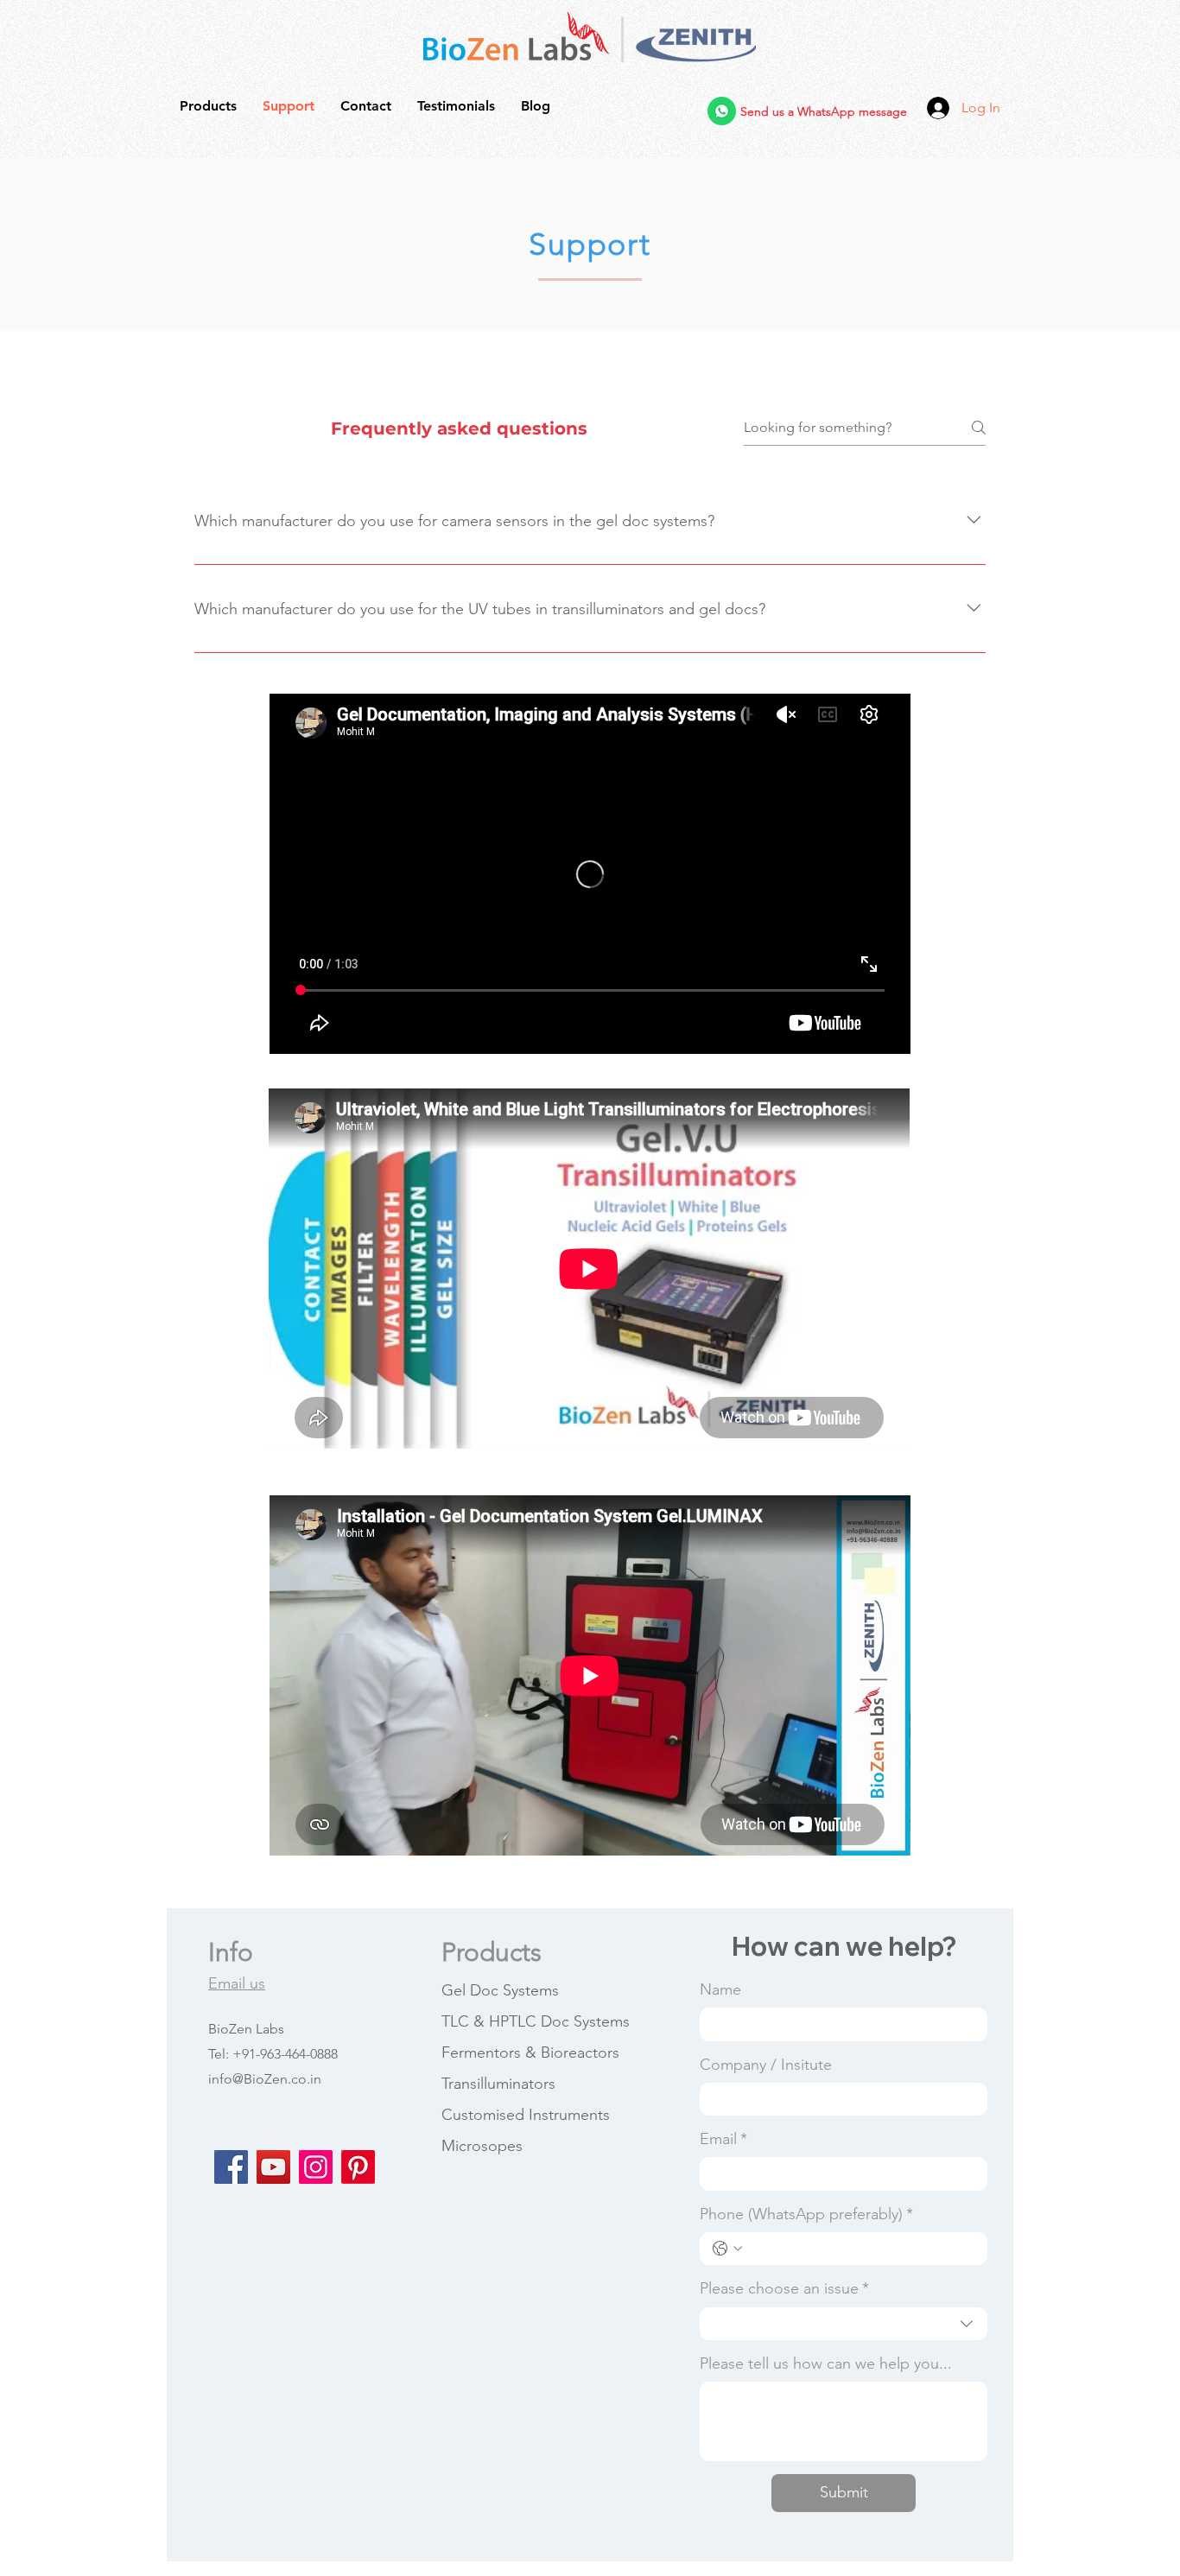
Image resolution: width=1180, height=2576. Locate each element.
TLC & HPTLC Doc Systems (536, 2021)
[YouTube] (273, 2167)
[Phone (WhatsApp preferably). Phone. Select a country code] (727, 2249)
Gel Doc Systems (500, 1990)
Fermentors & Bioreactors (530, 2053)
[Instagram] (316, 2167)
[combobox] (844, 2324)
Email (723, 2139)
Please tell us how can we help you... (826, 2363)
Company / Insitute (766, 2065)
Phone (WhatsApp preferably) (806, 2214)
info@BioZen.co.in (265, 2079)
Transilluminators (498, 2084)
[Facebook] (231, 2167)
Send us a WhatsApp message (824, 111)
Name (720, 1989)
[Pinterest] (358, 2167)
